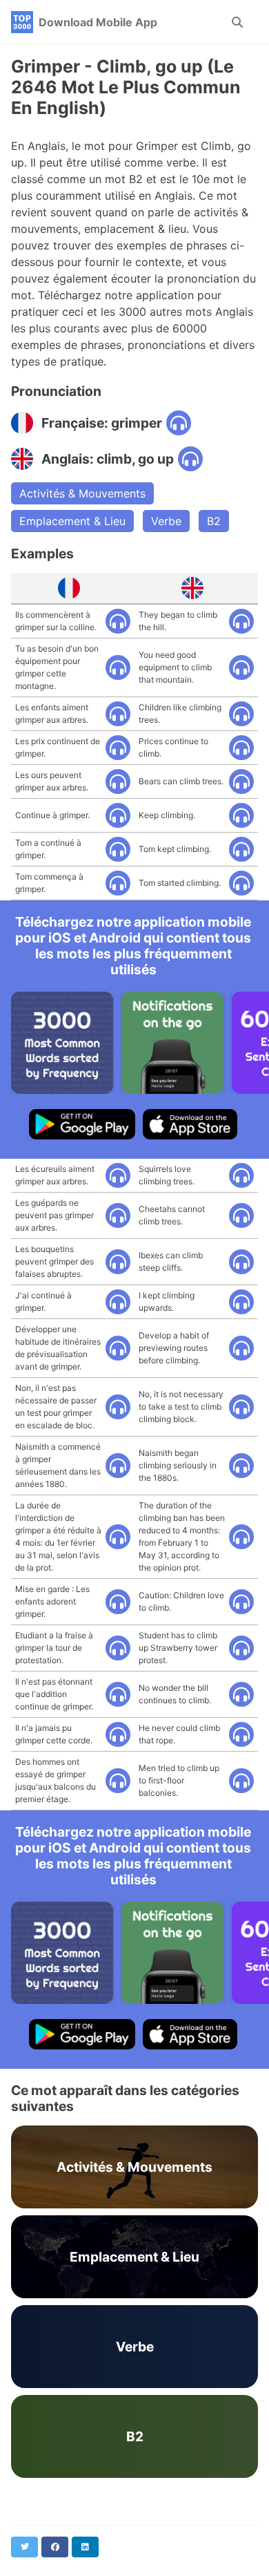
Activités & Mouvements (82, 493)
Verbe (166, 521)
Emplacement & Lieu (72, 521)
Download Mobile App (98, 22)
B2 (214, 521)
